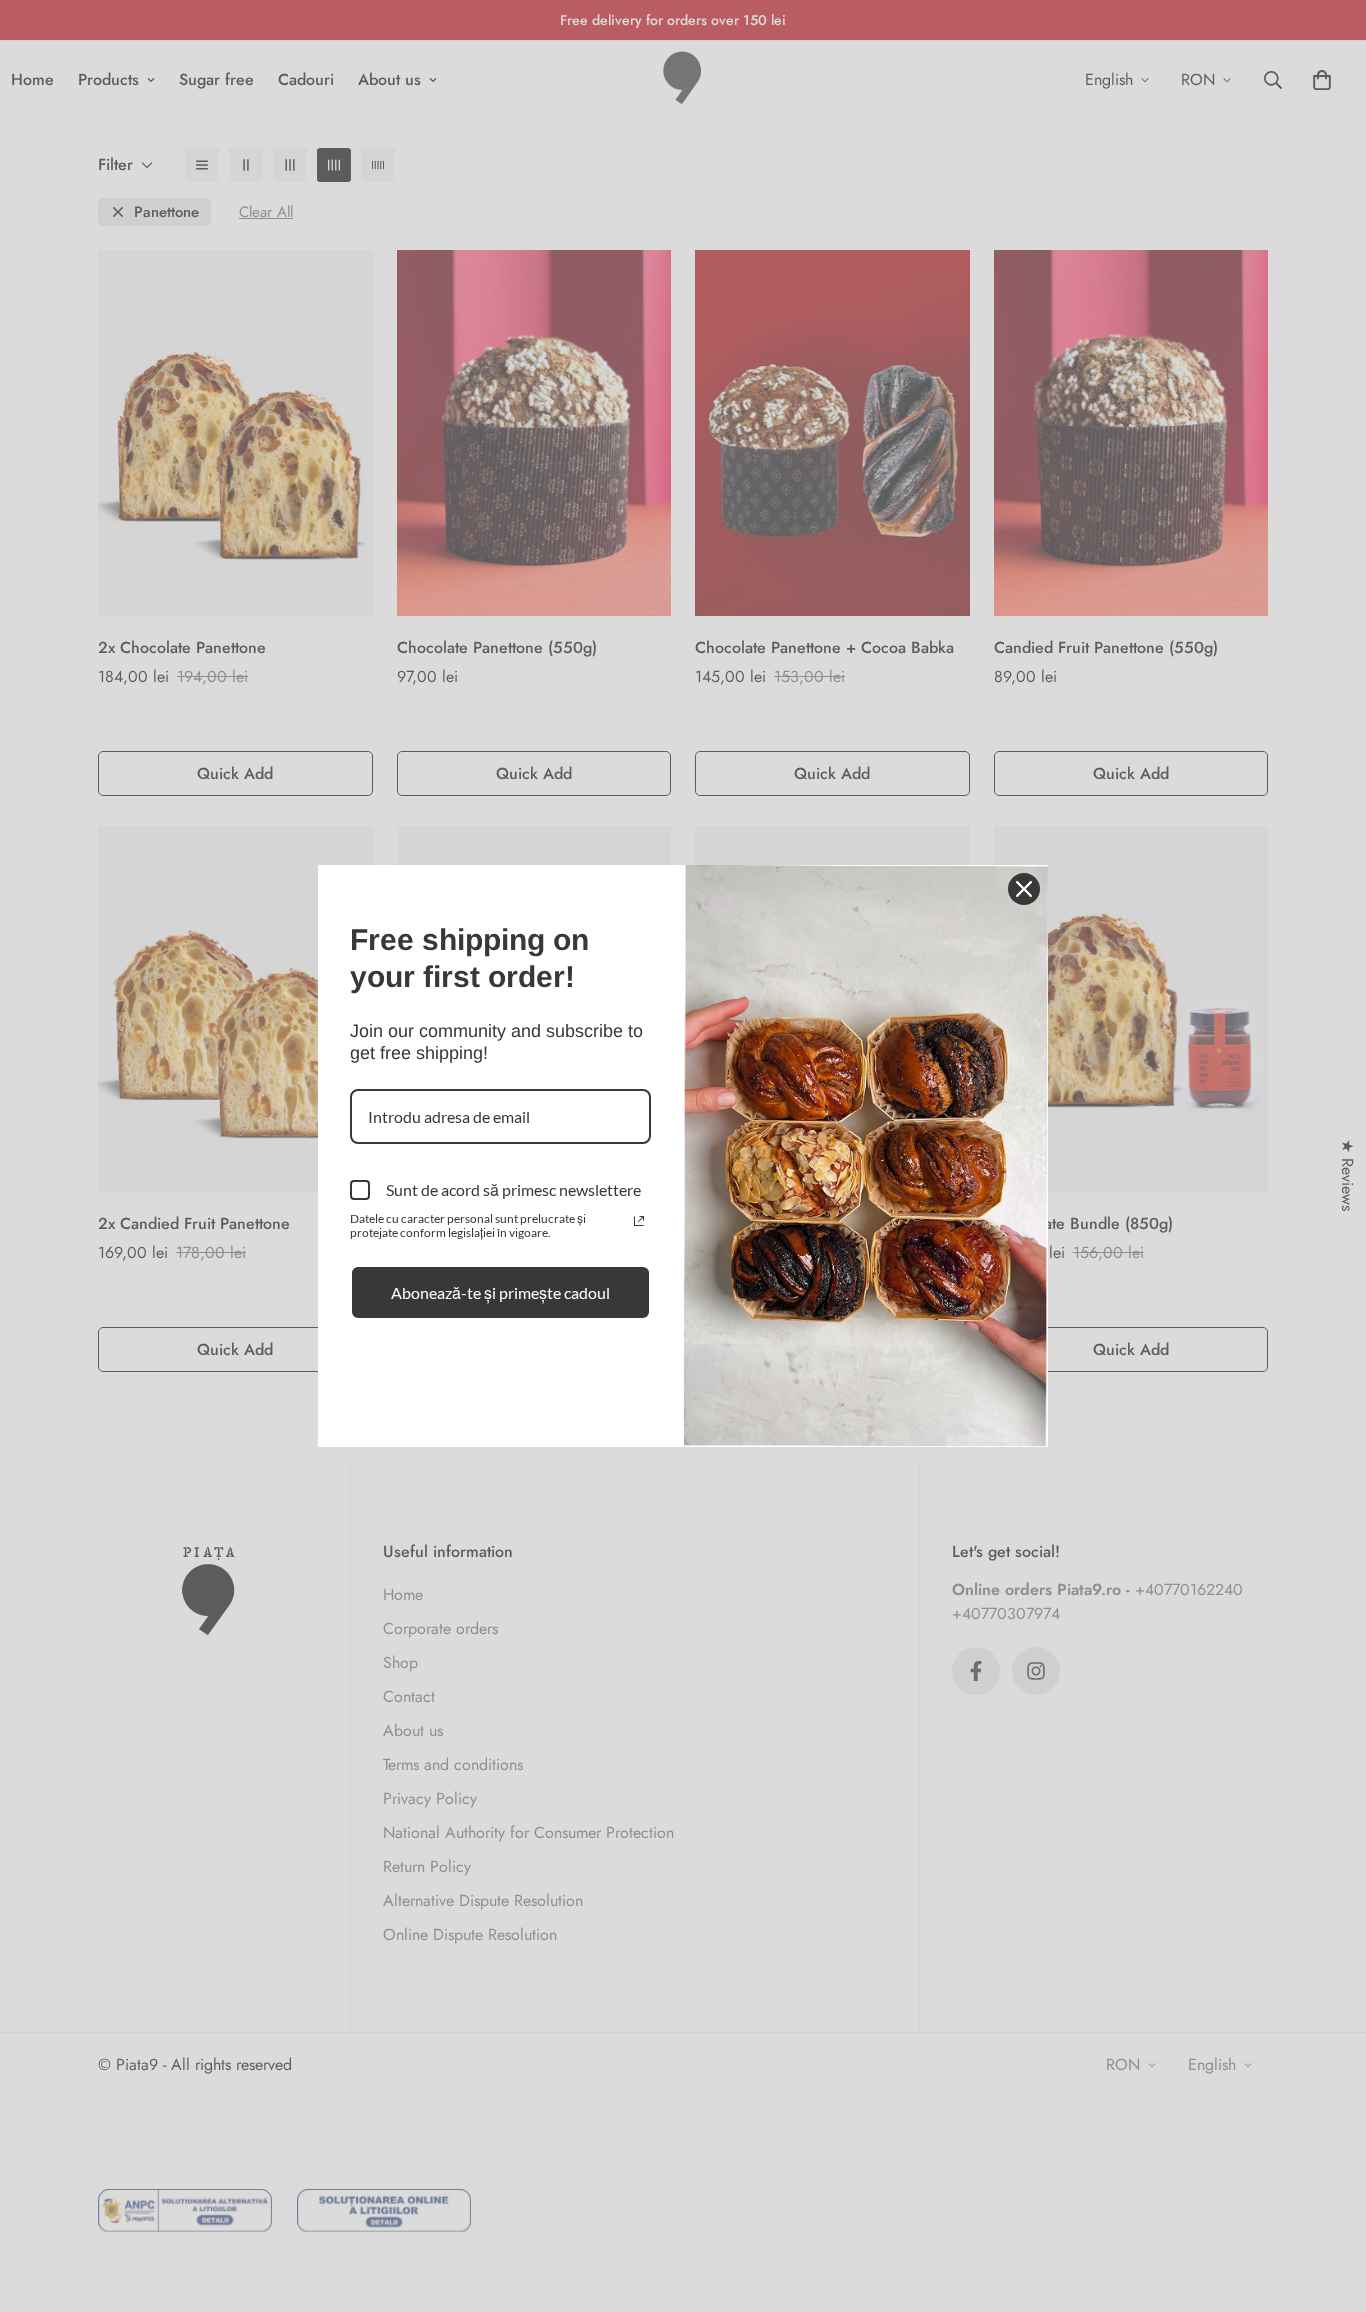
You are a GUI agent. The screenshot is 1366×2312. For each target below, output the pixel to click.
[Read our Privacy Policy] (639, 1221)
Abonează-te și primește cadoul (500, 1292)
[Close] (1024, 889)
